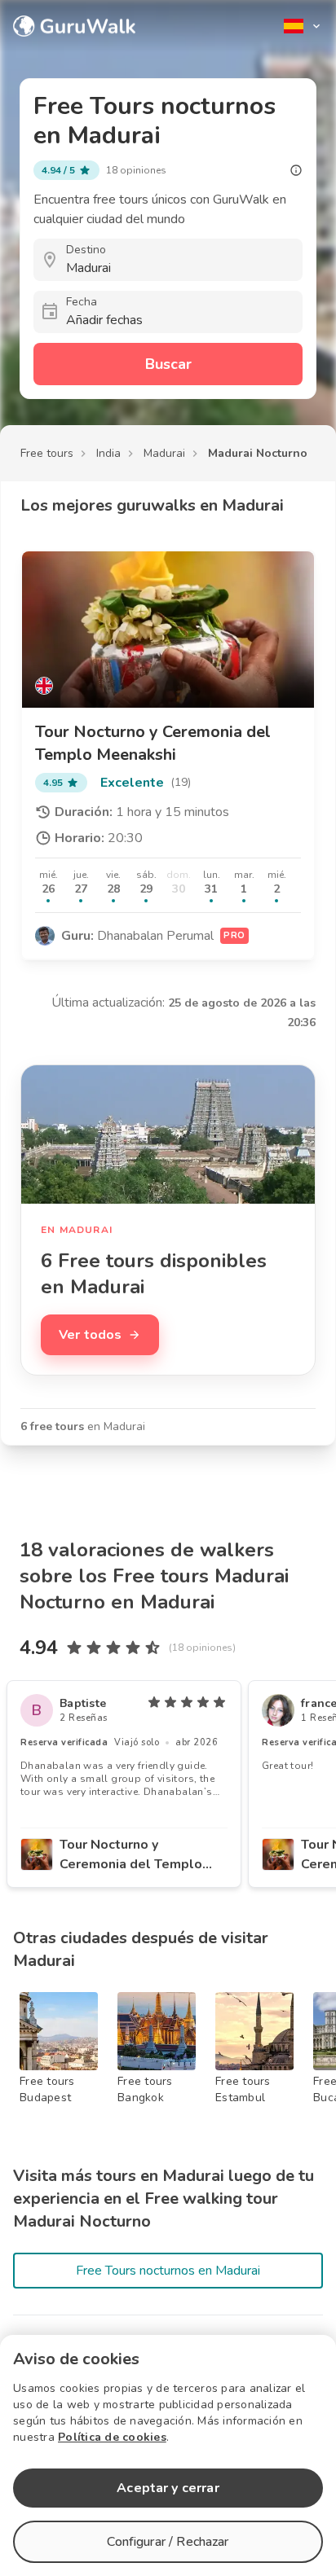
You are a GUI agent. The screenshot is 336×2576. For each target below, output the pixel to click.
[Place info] (296, 170)
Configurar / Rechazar (168, 2542)
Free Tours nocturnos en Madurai (168, 2271)
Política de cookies (112, 2437)
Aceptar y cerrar (168, 2488)
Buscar (168, 364)
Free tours (47, 453)
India (108, 453)
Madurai (164, 453)
